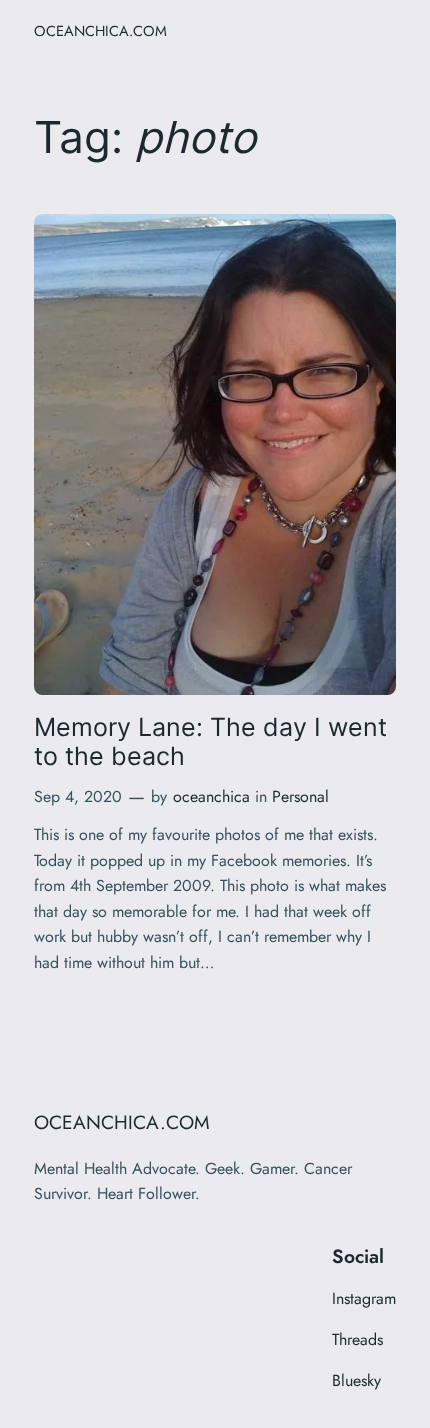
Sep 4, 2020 (78, 796)
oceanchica (211, 796)
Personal (300, 796)
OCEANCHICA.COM (100, 30)
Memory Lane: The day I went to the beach (210, 742)
